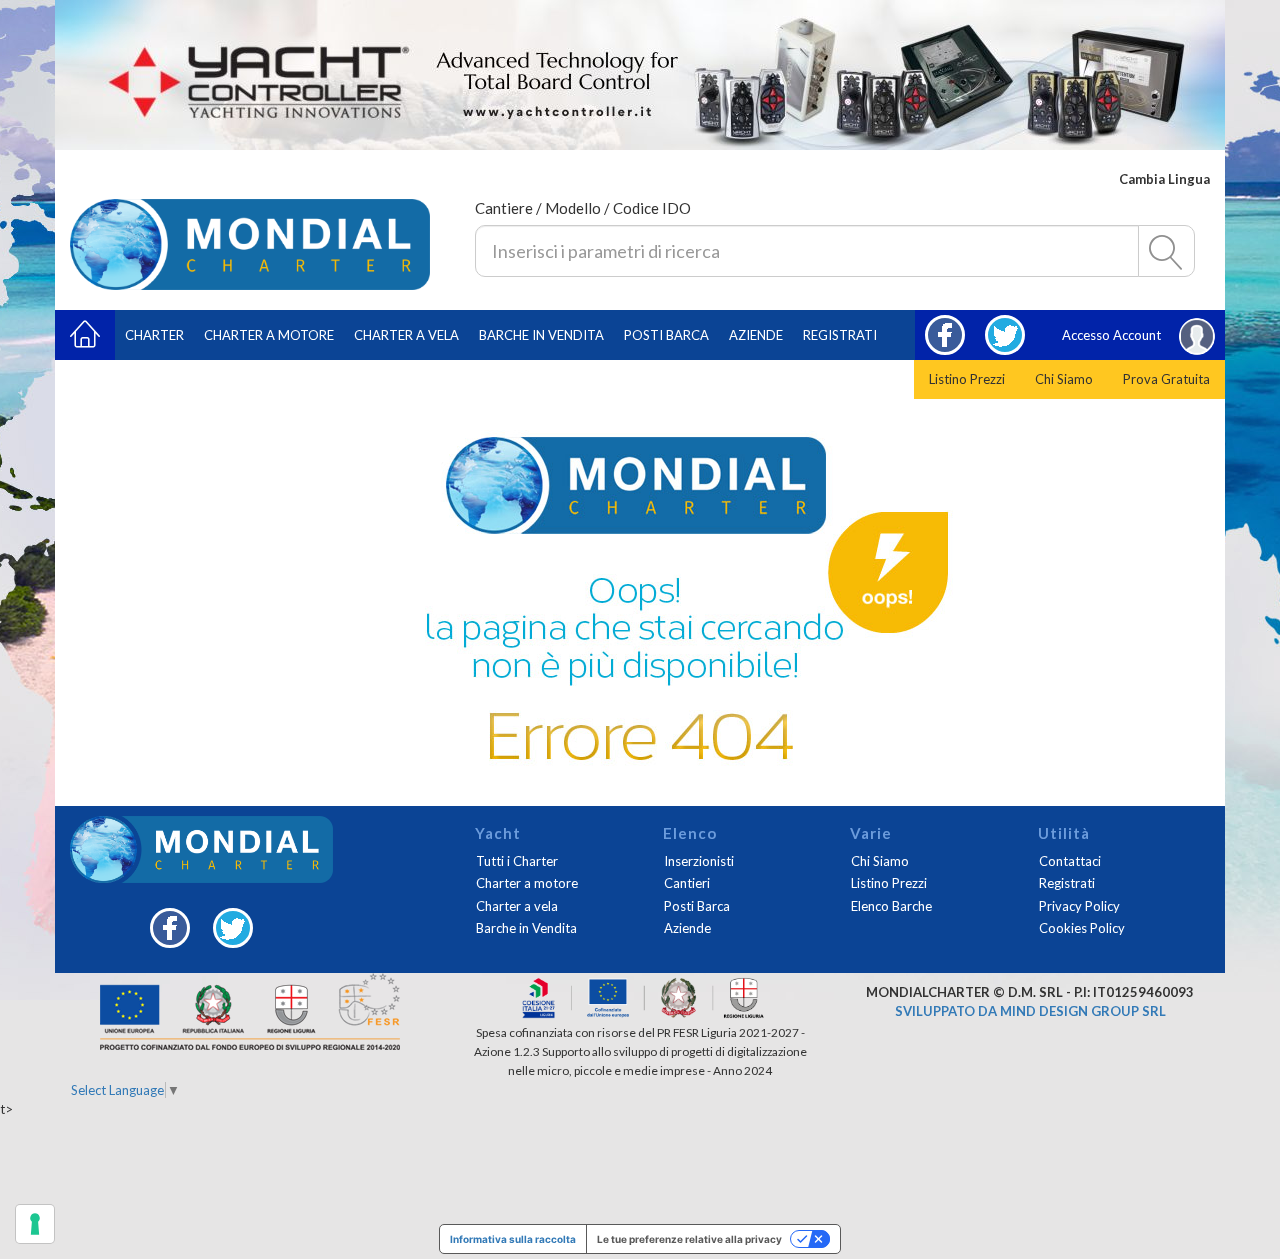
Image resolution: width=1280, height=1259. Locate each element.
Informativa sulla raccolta (513, 1239)
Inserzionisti (699, 861)
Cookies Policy (1082, 928)
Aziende (756, 335)
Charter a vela (406, 335)
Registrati (840, 335)
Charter (154, 335)
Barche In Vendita (541, 335)
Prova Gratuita (1166, 379)
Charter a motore (269, 335)
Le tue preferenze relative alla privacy (689, 1239)
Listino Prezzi (967, 379)
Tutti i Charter (517, 861)
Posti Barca (666, 335)
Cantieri (687, 883)
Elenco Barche (891, 906)
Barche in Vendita (526, 928)
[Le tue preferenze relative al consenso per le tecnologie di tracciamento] (35, 1224)
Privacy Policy (1079, 906)
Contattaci (1070, 861)
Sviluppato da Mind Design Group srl (1030, 1011)
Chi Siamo (1064, 379)
